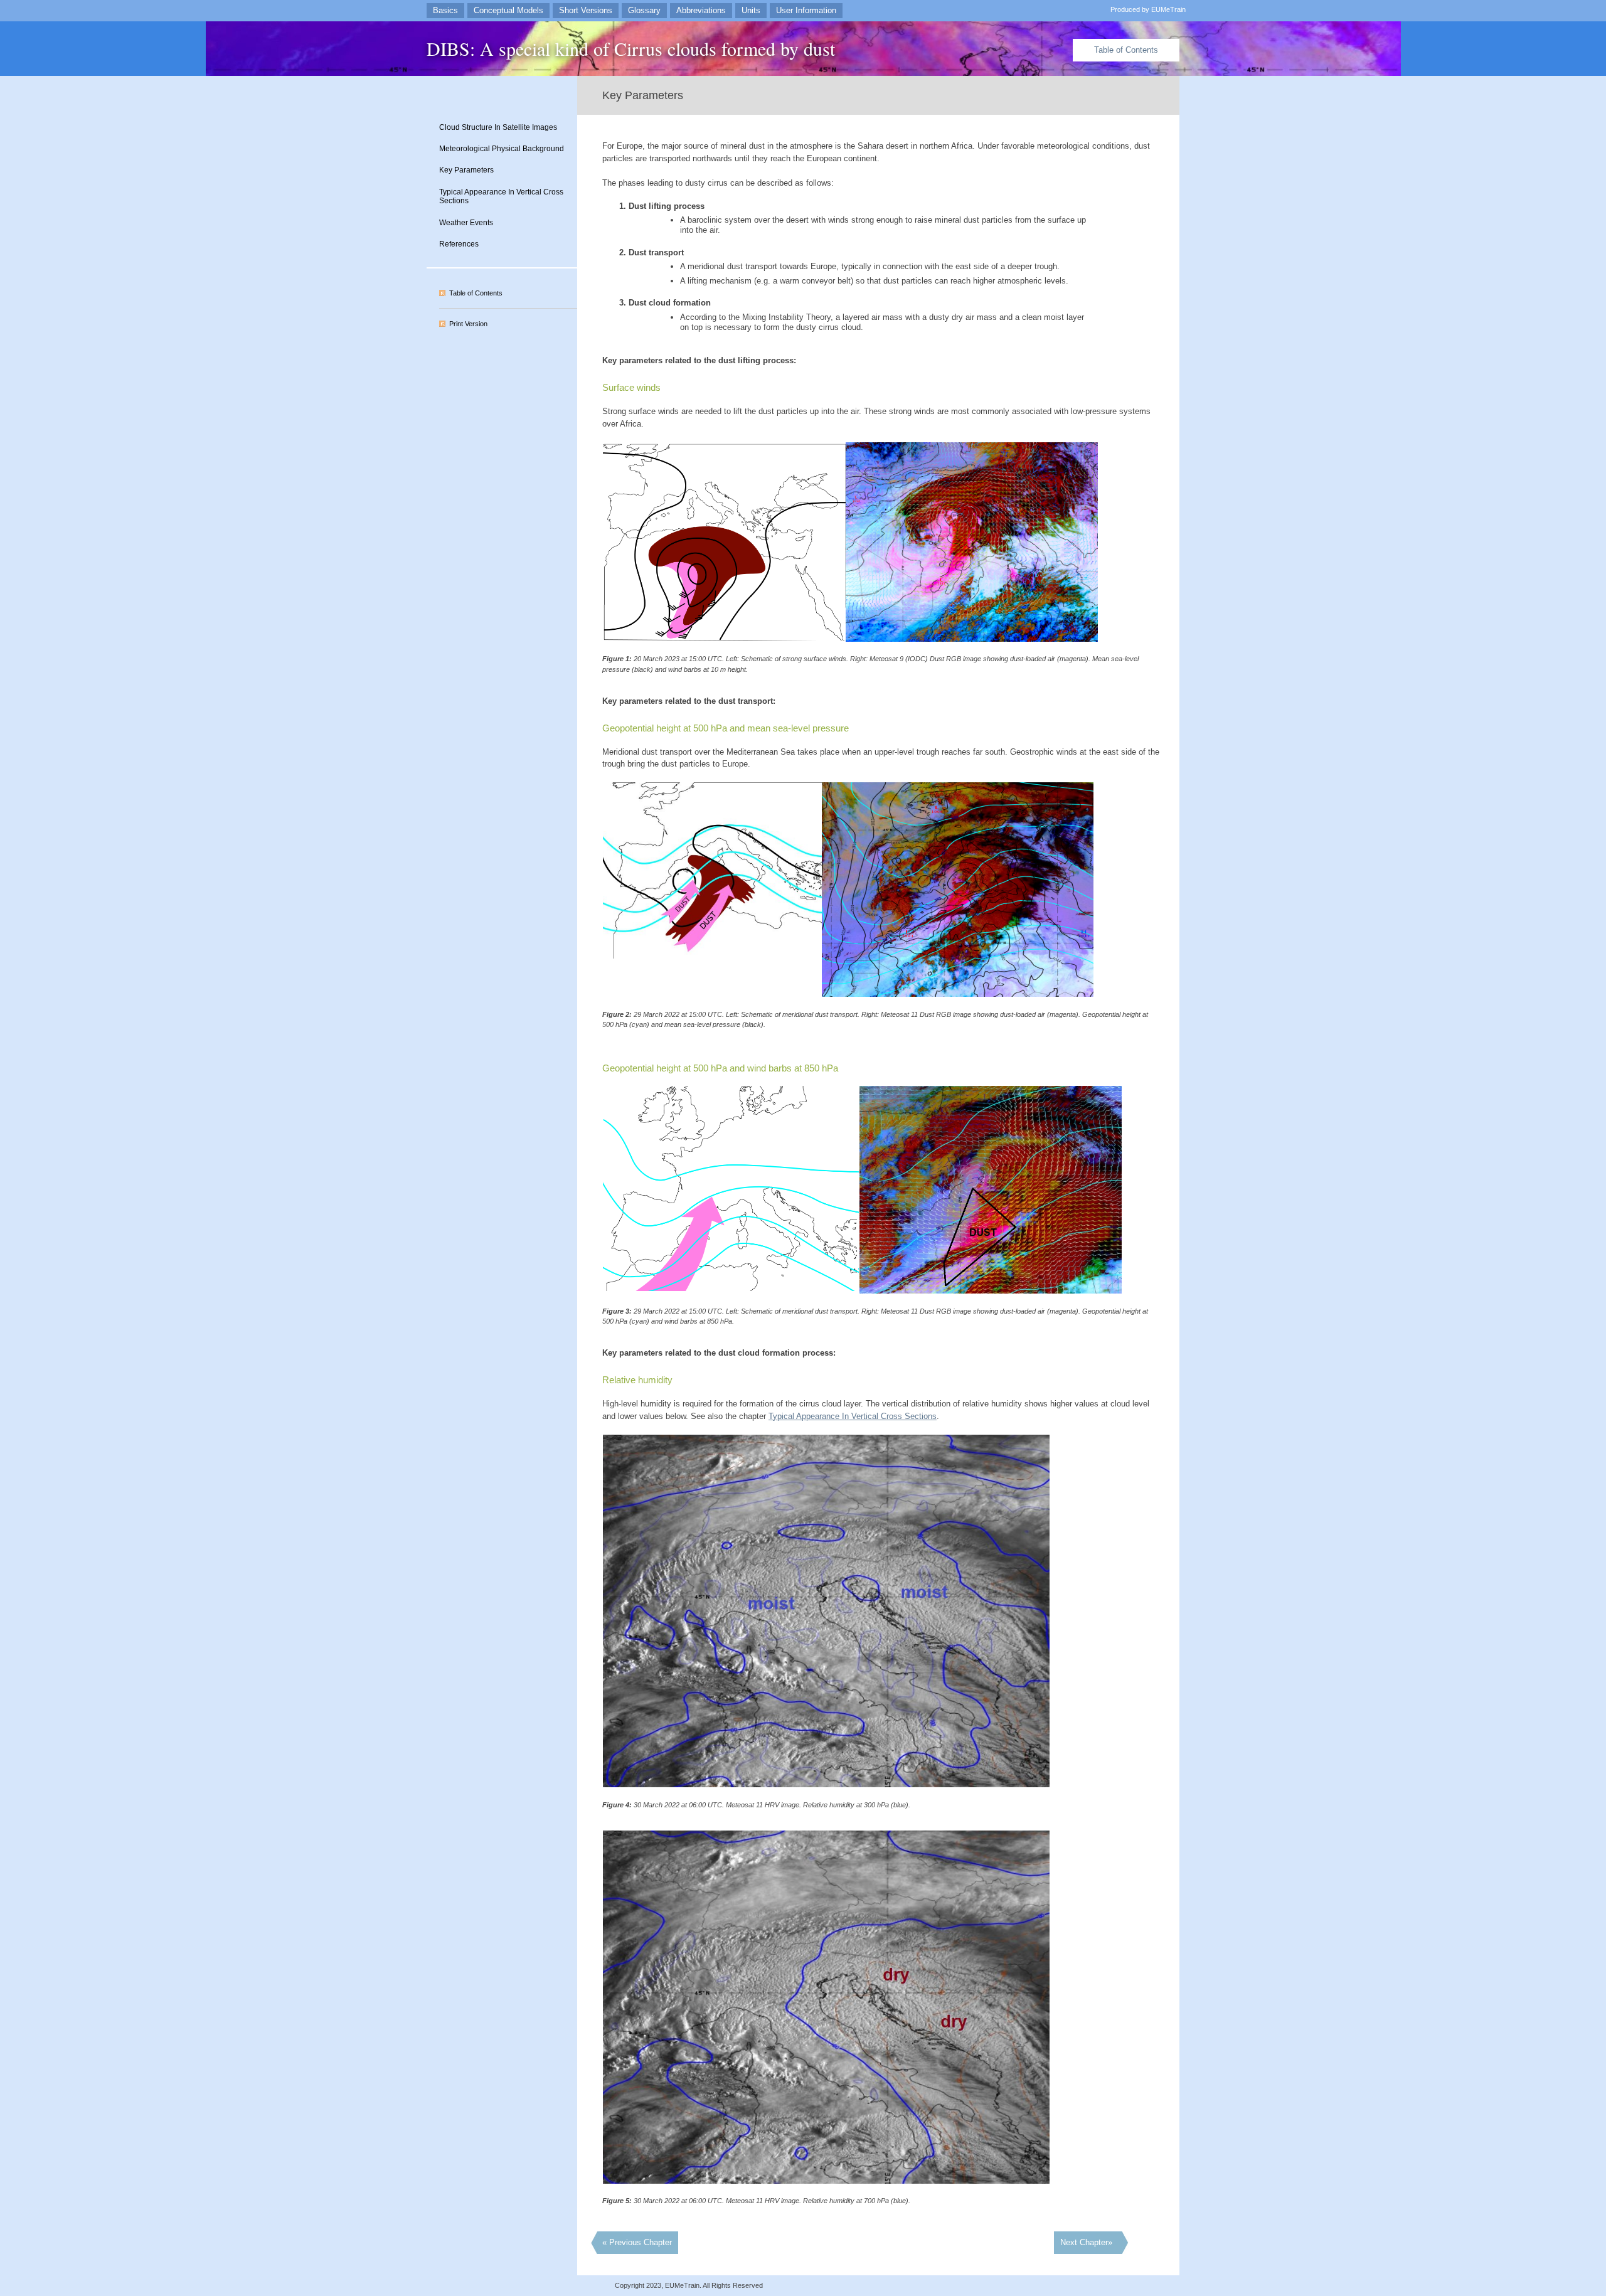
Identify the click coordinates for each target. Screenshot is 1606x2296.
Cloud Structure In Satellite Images (498, 127)
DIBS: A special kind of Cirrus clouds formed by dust (631, 48)
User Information (806, 10)
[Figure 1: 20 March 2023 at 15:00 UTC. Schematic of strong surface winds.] (724, 638)
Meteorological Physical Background (502, 149)
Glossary (644, 10)
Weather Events (466, 223)
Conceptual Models (508, 10)
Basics (445, 10)
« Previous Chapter (637, 2242)
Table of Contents (1126, 50)
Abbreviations (701, 10)
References (459, 244)
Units (751, 10)
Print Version (468, 324)
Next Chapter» (1086, 2242)
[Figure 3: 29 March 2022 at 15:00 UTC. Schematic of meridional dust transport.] (731, 1288)
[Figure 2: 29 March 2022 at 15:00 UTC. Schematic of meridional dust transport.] (712, 956)
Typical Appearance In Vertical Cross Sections (501, 197)
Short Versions (586, 10)
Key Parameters (466, 170)
